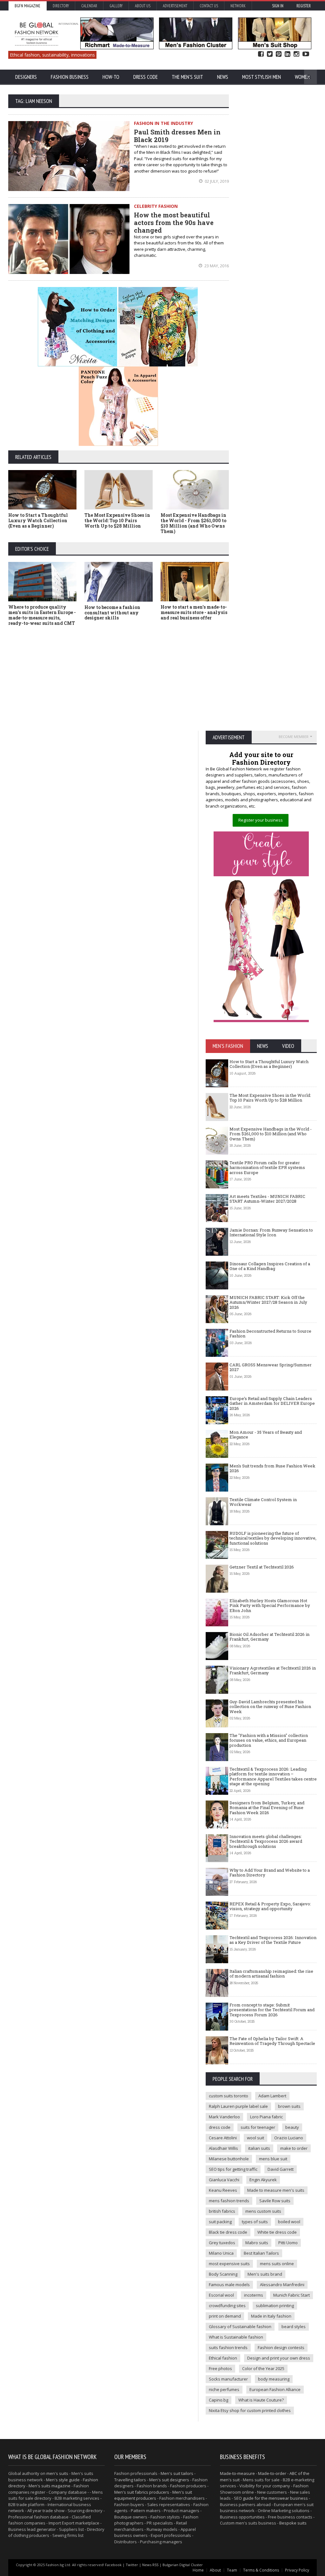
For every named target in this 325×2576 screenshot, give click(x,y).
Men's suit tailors (177, 2473)
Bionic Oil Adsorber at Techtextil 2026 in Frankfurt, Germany (269, 1637)
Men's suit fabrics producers (142, 2492)
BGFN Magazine (27, 6)
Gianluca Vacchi (224, 2180)
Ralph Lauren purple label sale (238, 2106)
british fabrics (222, 2211)
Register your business (261, 820)
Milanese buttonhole (229, 2159)
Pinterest (279, 54)
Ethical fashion (223, 2358)
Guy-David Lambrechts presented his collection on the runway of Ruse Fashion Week (270, 1707)
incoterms (254, 2295)
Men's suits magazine (50, 2486)
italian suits (259, 2148)
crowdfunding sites (227, 2306)
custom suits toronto (229, 2096)
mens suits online (277, 2264)
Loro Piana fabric (266, 2117)
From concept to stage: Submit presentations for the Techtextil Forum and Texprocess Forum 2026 (272, 2010)
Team (232, 2570)
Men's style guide (63, 2480)
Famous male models (229, 2285)
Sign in (278, 6)
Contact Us (209, 6)
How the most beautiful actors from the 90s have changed (174, 222)
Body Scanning (223, 2274)
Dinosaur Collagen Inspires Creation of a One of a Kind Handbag (270, 1266)
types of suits (255, 2222)
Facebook (261, 54)
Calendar (89, 6)
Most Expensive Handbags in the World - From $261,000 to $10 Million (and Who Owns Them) (193, 523)
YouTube (306, 54)
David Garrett (281, 2169)
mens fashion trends (229, 2201)
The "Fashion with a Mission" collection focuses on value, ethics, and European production (269, 1740)
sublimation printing (275, 2306)
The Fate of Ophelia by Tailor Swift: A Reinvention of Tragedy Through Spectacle (272, 2041)
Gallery (116, 6)
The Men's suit (187, 77)
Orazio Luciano (289, 2138)
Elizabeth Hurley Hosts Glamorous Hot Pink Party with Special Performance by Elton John (270, 1606)
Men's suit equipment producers (153, 2495)
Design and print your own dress (279, 2358)
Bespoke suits (293, 2523)
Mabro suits (257, 2243)
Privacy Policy (297, 2570)
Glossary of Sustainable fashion (240, 2327)
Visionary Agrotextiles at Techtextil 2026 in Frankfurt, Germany (273, 1671)
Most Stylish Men (262, 77)
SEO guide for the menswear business (271, 2498)
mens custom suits (263, 2211)
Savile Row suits (275, 2201)
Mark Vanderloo (224, 2117)
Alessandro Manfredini (282, 2285)
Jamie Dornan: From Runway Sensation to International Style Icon (271, 1233)
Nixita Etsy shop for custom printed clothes (250, 2410)
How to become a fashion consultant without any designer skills (112, 613)
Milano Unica (221, 2253)
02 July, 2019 (216, 181)
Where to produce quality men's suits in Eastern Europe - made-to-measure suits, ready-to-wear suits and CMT (42, 615)
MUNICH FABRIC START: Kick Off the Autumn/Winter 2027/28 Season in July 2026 (268, 1302)
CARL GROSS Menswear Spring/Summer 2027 (271, 1367)
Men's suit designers (169, 2480)
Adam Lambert (272, 2096)
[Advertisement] (119, 678)
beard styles (294, 2327)
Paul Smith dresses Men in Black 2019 (177, 136)
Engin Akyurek (263, 2180)
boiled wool (289, 2222)
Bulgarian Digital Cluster (183, 2565)
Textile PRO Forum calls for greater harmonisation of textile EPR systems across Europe (267, 1168)
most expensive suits (229, 2264)
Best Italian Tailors (261, 2253)
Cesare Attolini (223, 2138)
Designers (26, 77)
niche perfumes (224, 2389)
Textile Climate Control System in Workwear (263, 1502)
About (215, 2570)
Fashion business (70, 77)
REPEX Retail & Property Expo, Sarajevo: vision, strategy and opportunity (270, 1906)
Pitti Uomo (288, 2243)
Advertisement (175, 6)
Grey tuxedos (222, 2243)
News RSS (150, 2565)
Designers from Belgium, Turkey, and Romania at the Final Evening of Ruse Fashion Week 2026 (267, 1808)
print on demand (225, 2316)
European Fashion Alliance (275, 2389)
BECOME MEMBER (294, 737)
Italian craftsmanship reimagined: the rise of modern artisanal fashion (271, 1974)
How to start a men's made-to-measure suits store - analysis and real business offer (194, 612)
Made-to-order (272, 2473)
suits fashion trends (228, 2347)
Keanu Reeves (223, 2190)
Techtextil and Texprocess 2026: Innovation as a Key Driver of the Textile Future (273, 1940)
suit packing (220, 2222)
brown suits (289, 2106)
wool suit (255, 2138)
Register (304, 6)
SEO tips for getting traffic (233, 2169)
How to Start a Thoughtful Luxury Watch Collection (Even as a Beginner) (38, 520)
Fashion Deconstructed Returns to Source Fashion (270, 1334)
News (223, 77)
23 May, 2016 (216, 266)
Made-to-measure (237, 2473)
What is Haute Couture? (261, 2400)
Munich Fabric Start (292, 2295)
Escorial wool (221, 2295)
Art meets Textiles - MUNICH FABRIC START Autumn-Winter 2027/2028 (267, 1199)
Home (198, 2570)
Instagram (296, 54)
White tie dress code (277, 2232)
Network (238, 6)
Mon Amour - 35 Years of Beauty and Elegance (266, 1435)
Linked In (288, 54)
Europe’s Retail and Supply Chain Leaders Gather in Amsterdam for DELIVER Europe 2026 (272, 1403)
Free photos (220, 2368)
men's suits (57, 2473)
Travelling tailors (130, 2480)
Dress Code (146, 77)
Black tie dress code (228, 2232)
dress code (220, 2127)
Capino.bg (219, 2400)
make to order (294, 2148)
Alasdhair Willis (223, 2148)
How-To (111, 77)
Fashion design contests (281, 2347)
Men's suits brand (265, 2274)
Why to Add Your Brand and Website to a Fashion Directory (270, 1873)
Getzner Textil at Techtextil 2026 (262, 1567)
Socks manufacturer (228, 2379)
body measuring (274, 2379)
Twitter (270, 54)
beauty (292, 2127)
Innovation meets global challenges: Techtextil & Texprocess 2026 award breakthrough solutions (266, 1841)
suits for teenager (258, 2127)
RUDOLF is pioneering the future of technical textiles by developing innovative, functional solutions (273, 1538)
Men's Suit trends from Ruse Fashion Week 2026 (272, 1468)
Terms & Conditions (261, 2570)
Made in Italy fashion (271, 2316)
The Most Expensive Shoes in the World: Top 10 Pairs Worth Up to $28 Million (117, 520)
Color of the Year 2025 (263, 2368)
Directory (61, 6)
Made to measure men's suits (276, 2190)
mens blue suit (273, 2159)
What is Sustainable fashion (236, 2337)
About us (143, 6)
